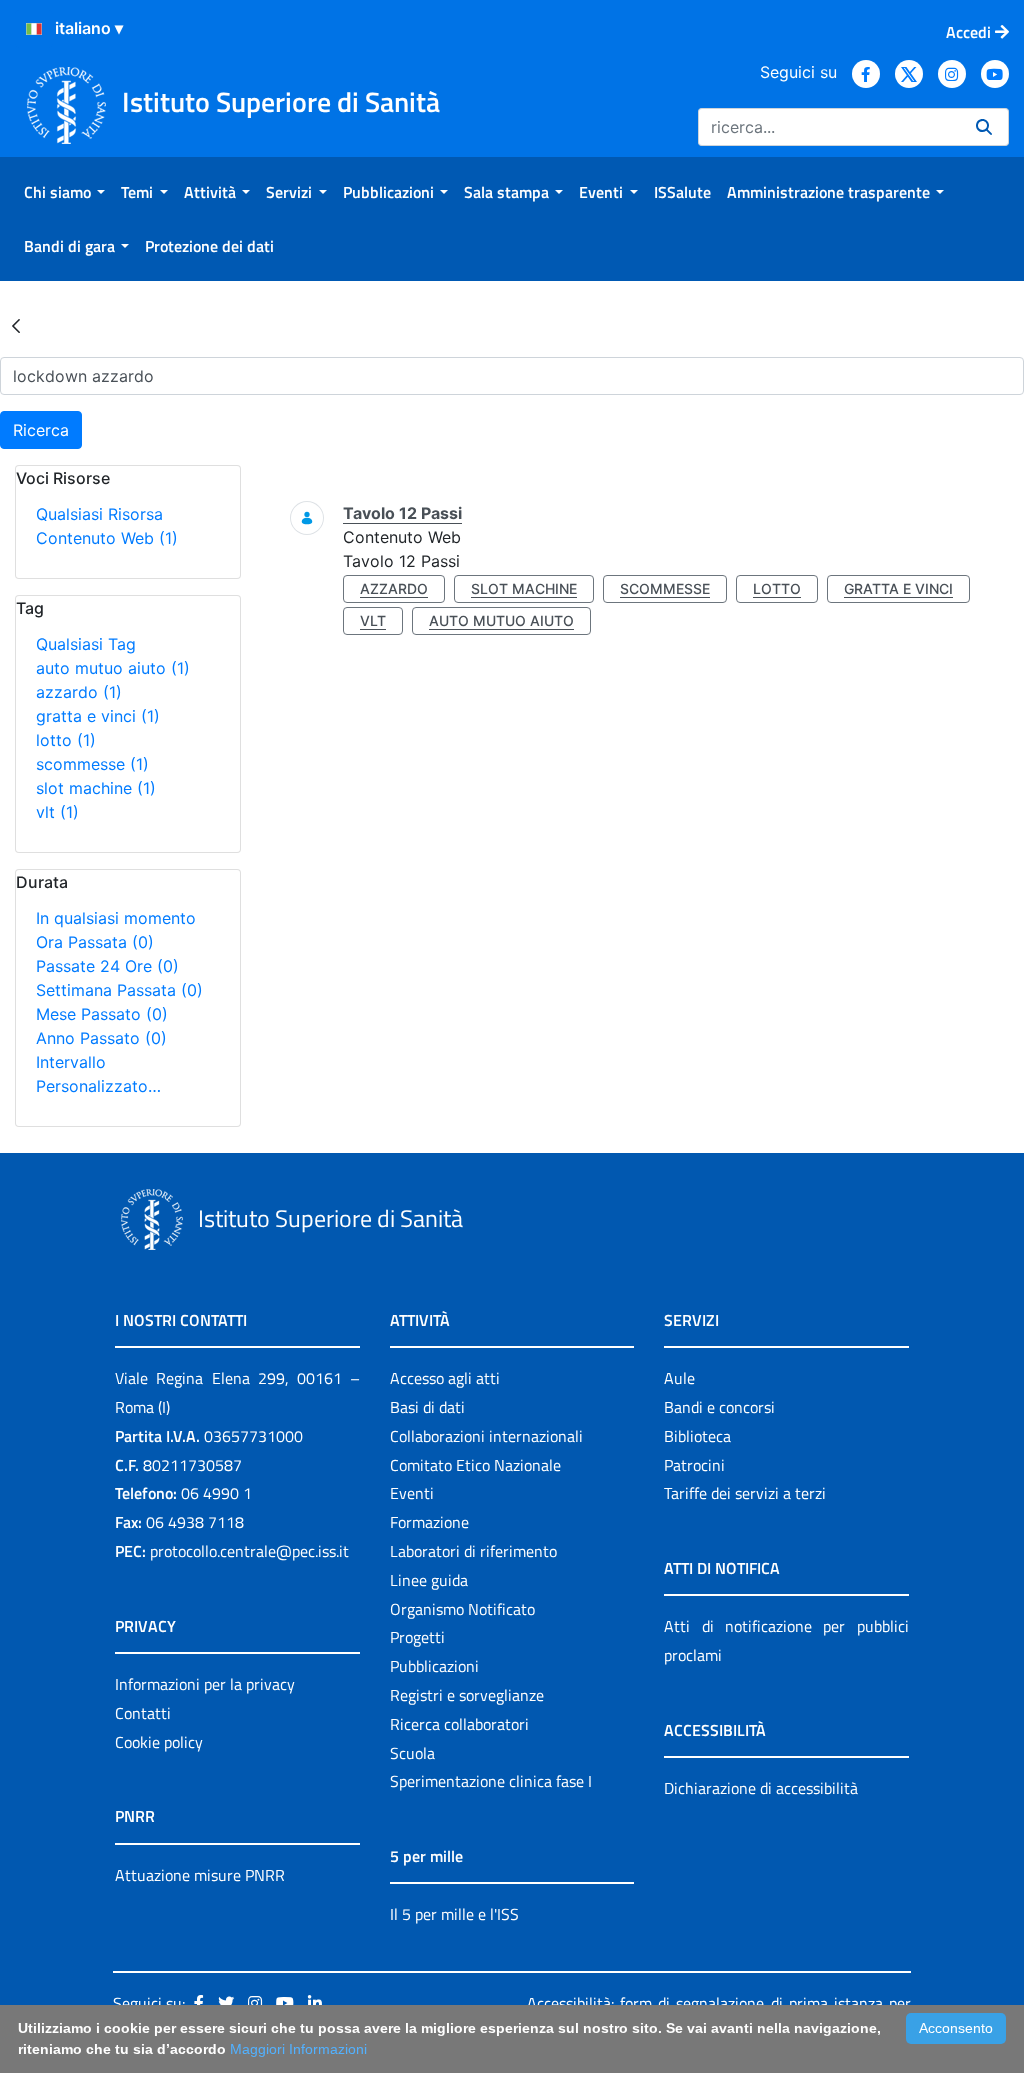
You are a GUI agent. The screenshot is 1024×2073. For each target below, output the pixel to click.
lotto (66, 740)
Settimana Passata (119, 990)
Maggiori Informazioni (298, 2049)
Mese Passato (102, 1014)
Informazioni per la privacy (205, 1684)
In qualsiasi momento (116, 918)
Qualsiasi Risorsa (99, 514)
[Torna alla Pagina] (16, 325)
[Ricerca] (984, 127)
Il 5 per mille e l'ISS (454, 1914)
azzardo (79, 692)
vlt (57, 812)
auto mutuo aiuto (113, 668)
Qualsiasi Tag (86, 644)
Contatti (143, 1713)
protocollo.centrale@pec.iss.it (249, 1551)
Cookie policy (159, 1742)
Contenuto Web (107, 538)
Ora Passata (95, 942)
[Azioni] (34, 29)
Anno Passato (101, 1038)
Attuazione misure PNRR (200, 1875)
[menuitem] (64, 192)
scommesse (92, 764)
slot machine (96, 788)
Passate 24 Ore (107, 966)
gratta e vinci (98, 716)
